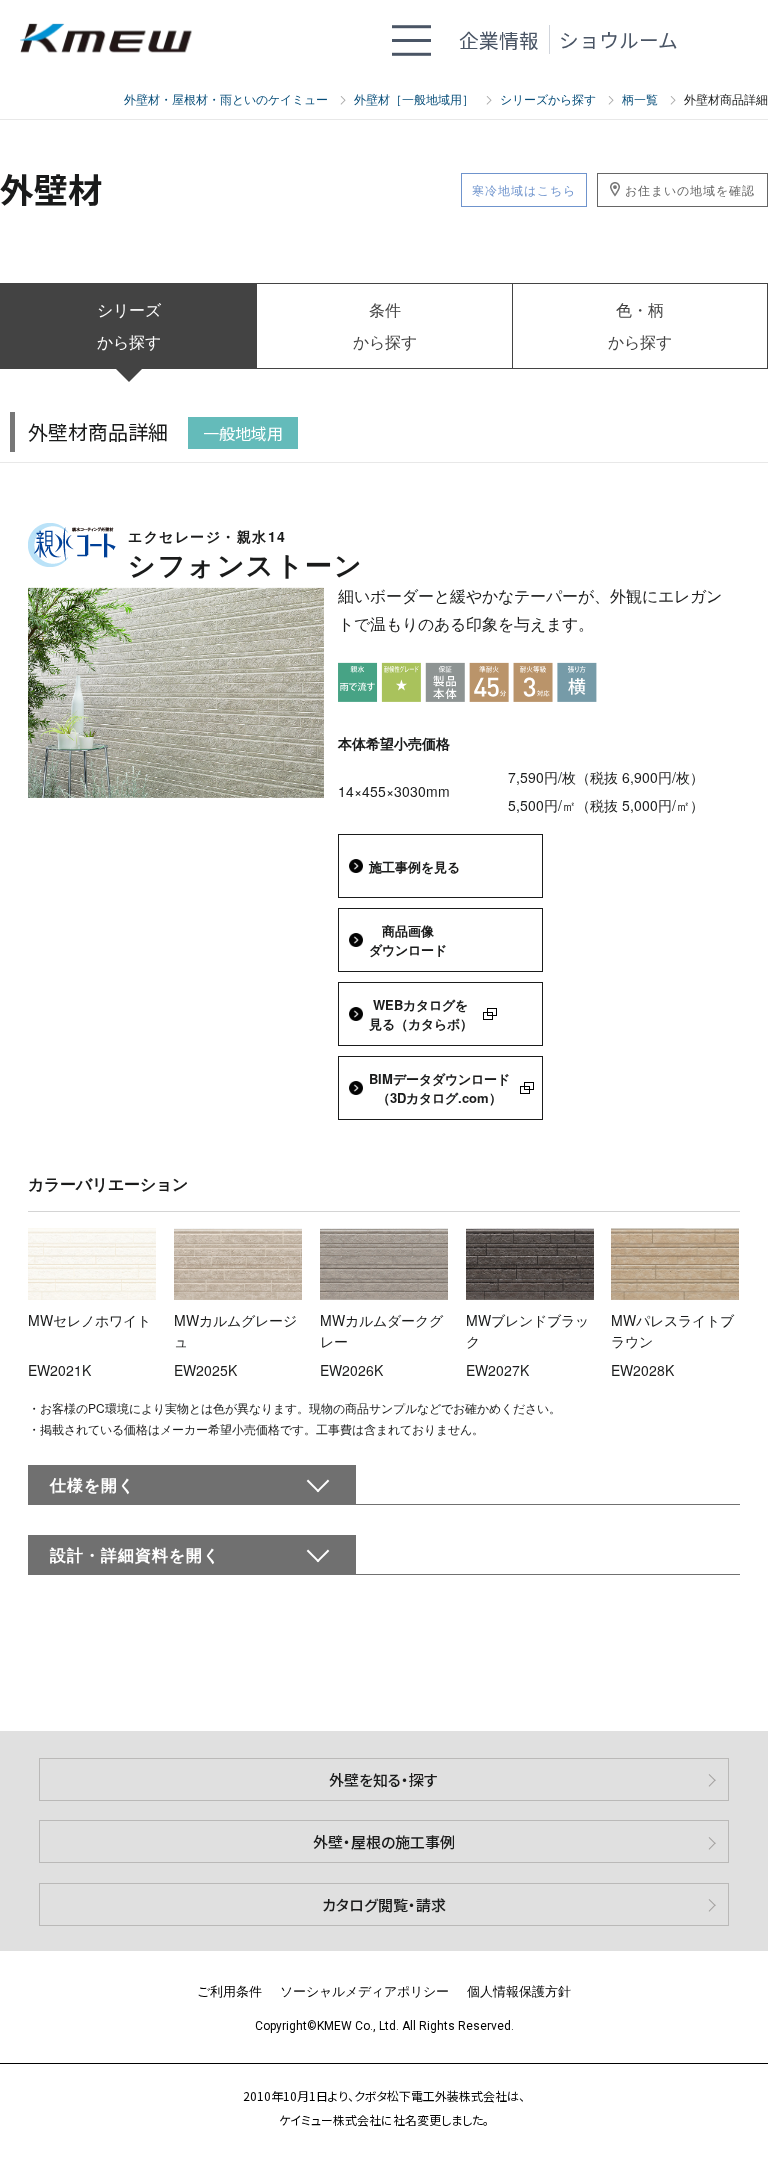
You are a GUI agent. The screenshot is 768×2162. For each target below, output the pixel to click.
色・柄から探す (640, 325)
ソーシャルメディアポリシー (364, 1990)
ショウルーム (618, 39)
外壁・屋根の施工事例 (384, 1841)
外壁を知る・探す (383, 1779)
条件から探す (385, 325)
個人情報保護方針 (519, 1990)
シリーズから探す (129, 325)
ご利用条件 (229, 1990)
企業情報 (499, 39)
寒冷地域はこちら (524, 189)
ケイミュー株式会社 (114, 39)
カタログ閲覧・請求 (384, 1904)
